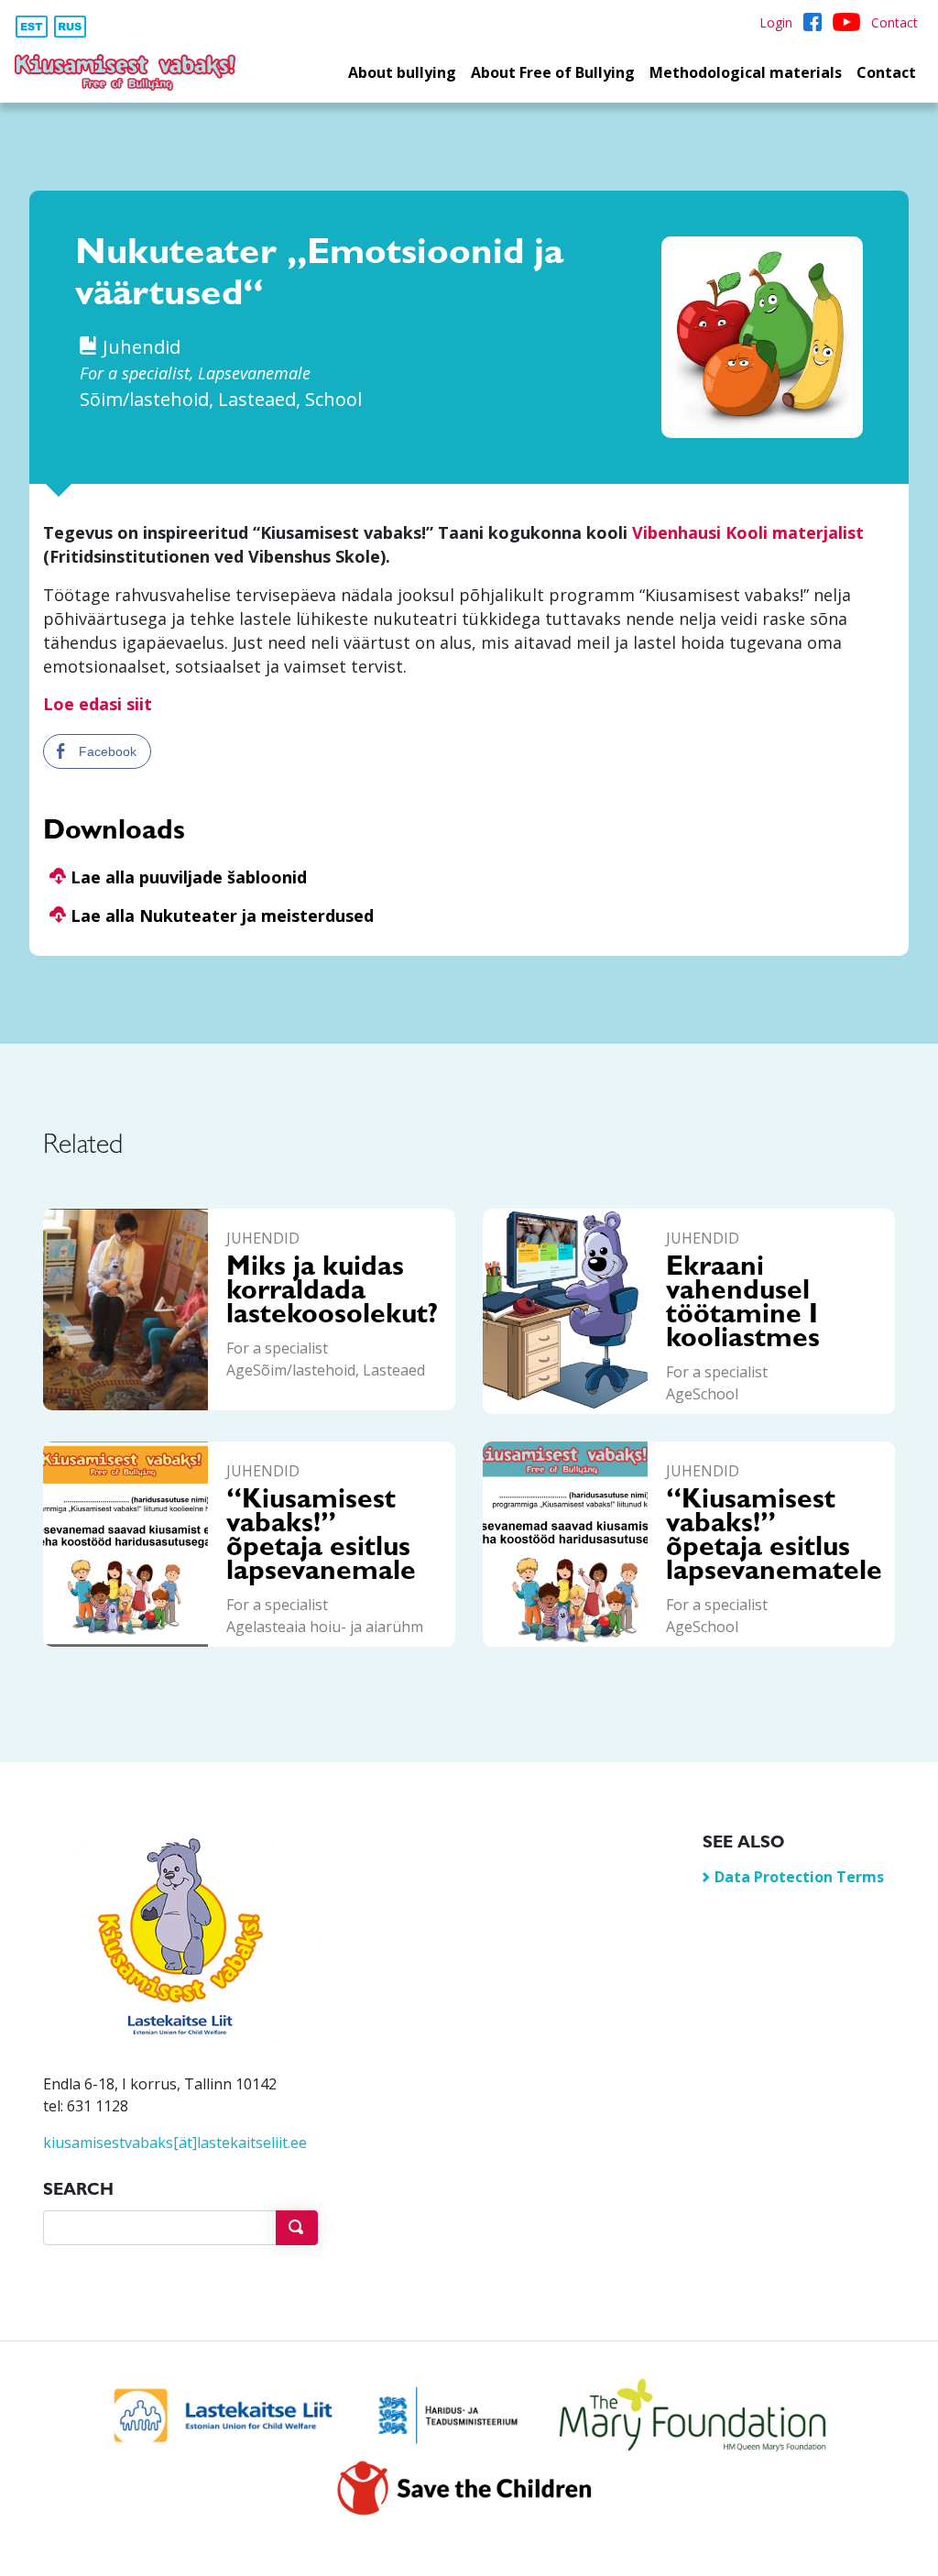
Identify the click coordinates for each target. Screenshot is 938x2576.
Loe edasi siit (98, 704)
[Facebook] (813, 22)
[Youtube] (846, 22)
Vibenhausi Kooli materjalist (748, 532)
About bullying (402, 72)
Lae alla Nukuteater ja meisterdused (220, 915)
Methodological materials (746, 72)
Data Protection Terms (799, 1877)
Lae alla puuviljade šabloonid (186, 877)
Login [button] (776, 22)
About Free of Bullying (553, 72)
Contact (886, 72)
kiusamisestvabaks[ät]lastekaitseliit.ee (175, 2143)
